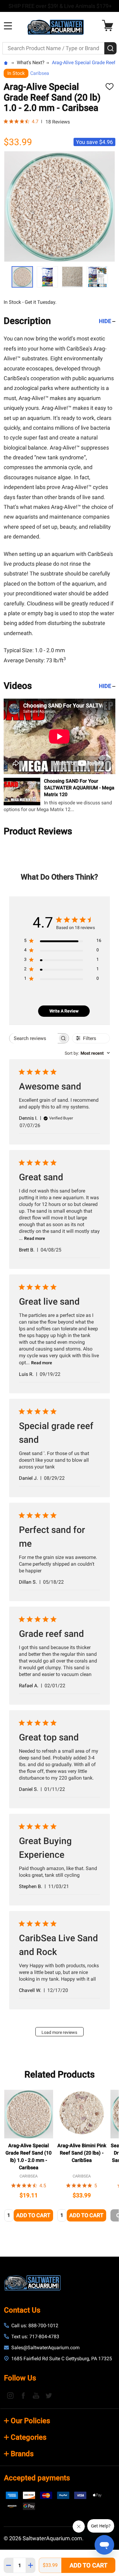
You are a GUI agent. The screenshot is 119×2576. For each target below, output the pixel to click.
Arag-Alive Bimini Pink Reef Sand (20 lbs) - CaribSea (82, 2153)
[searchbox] (34, 1038)
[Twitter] (49, 2395)
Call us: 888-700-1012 (35, 2326)
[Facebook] (23, 2395)
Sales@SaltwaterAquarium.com (45, 2348)
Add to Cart (88, 2565)
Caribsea (40, 73)
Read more (35, 1238)
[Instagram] (10, 2395)
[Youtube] (36, 2395)
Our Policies (30, 2421)
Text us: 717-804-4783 (35, 2337)
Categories (29, 2437)
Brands (22, 2454)
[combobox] (87, 1053)
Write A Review (64, 1011)
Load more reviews (59, 2032)
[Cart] (109, 26)
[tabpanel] (29, 2157)
